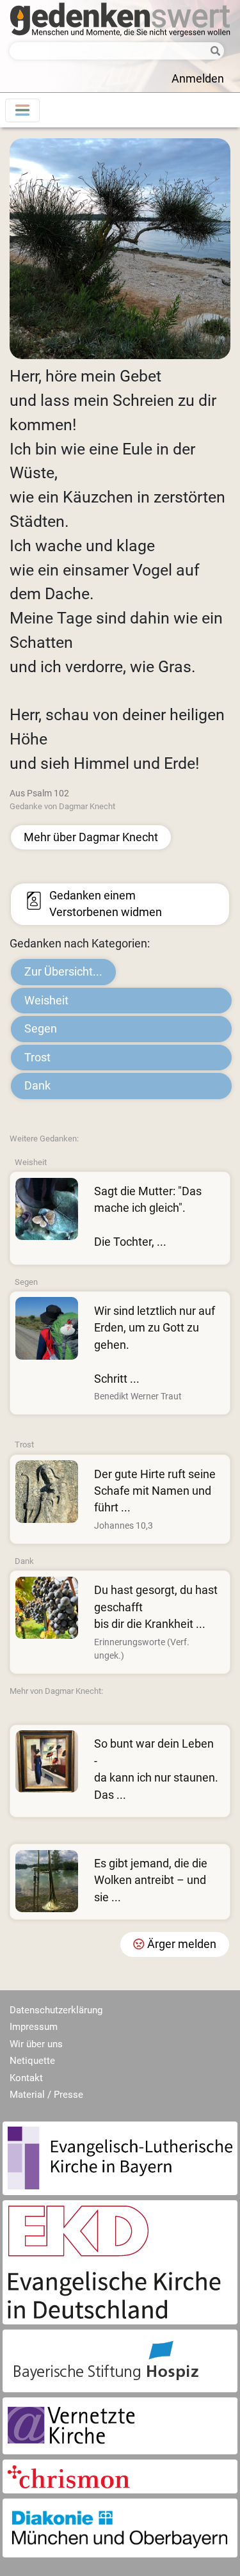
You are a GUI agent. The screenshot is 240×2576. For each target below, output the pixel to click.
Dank (37, 1086)
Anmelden (198, 79)
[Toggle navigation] (22, 110)
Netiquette (32, 2061)
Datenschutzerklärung (56, 2010)
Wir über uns (36, 2044)
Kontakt (26, 2078)
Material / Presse (46, 2095)
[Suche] (213, 52)
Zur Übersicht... (63, 972)
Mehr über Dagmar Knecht (91, 837)
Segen (41, 1029)
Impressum (34, 2027)
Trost (37, 1058)
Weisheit (46, 1001)
